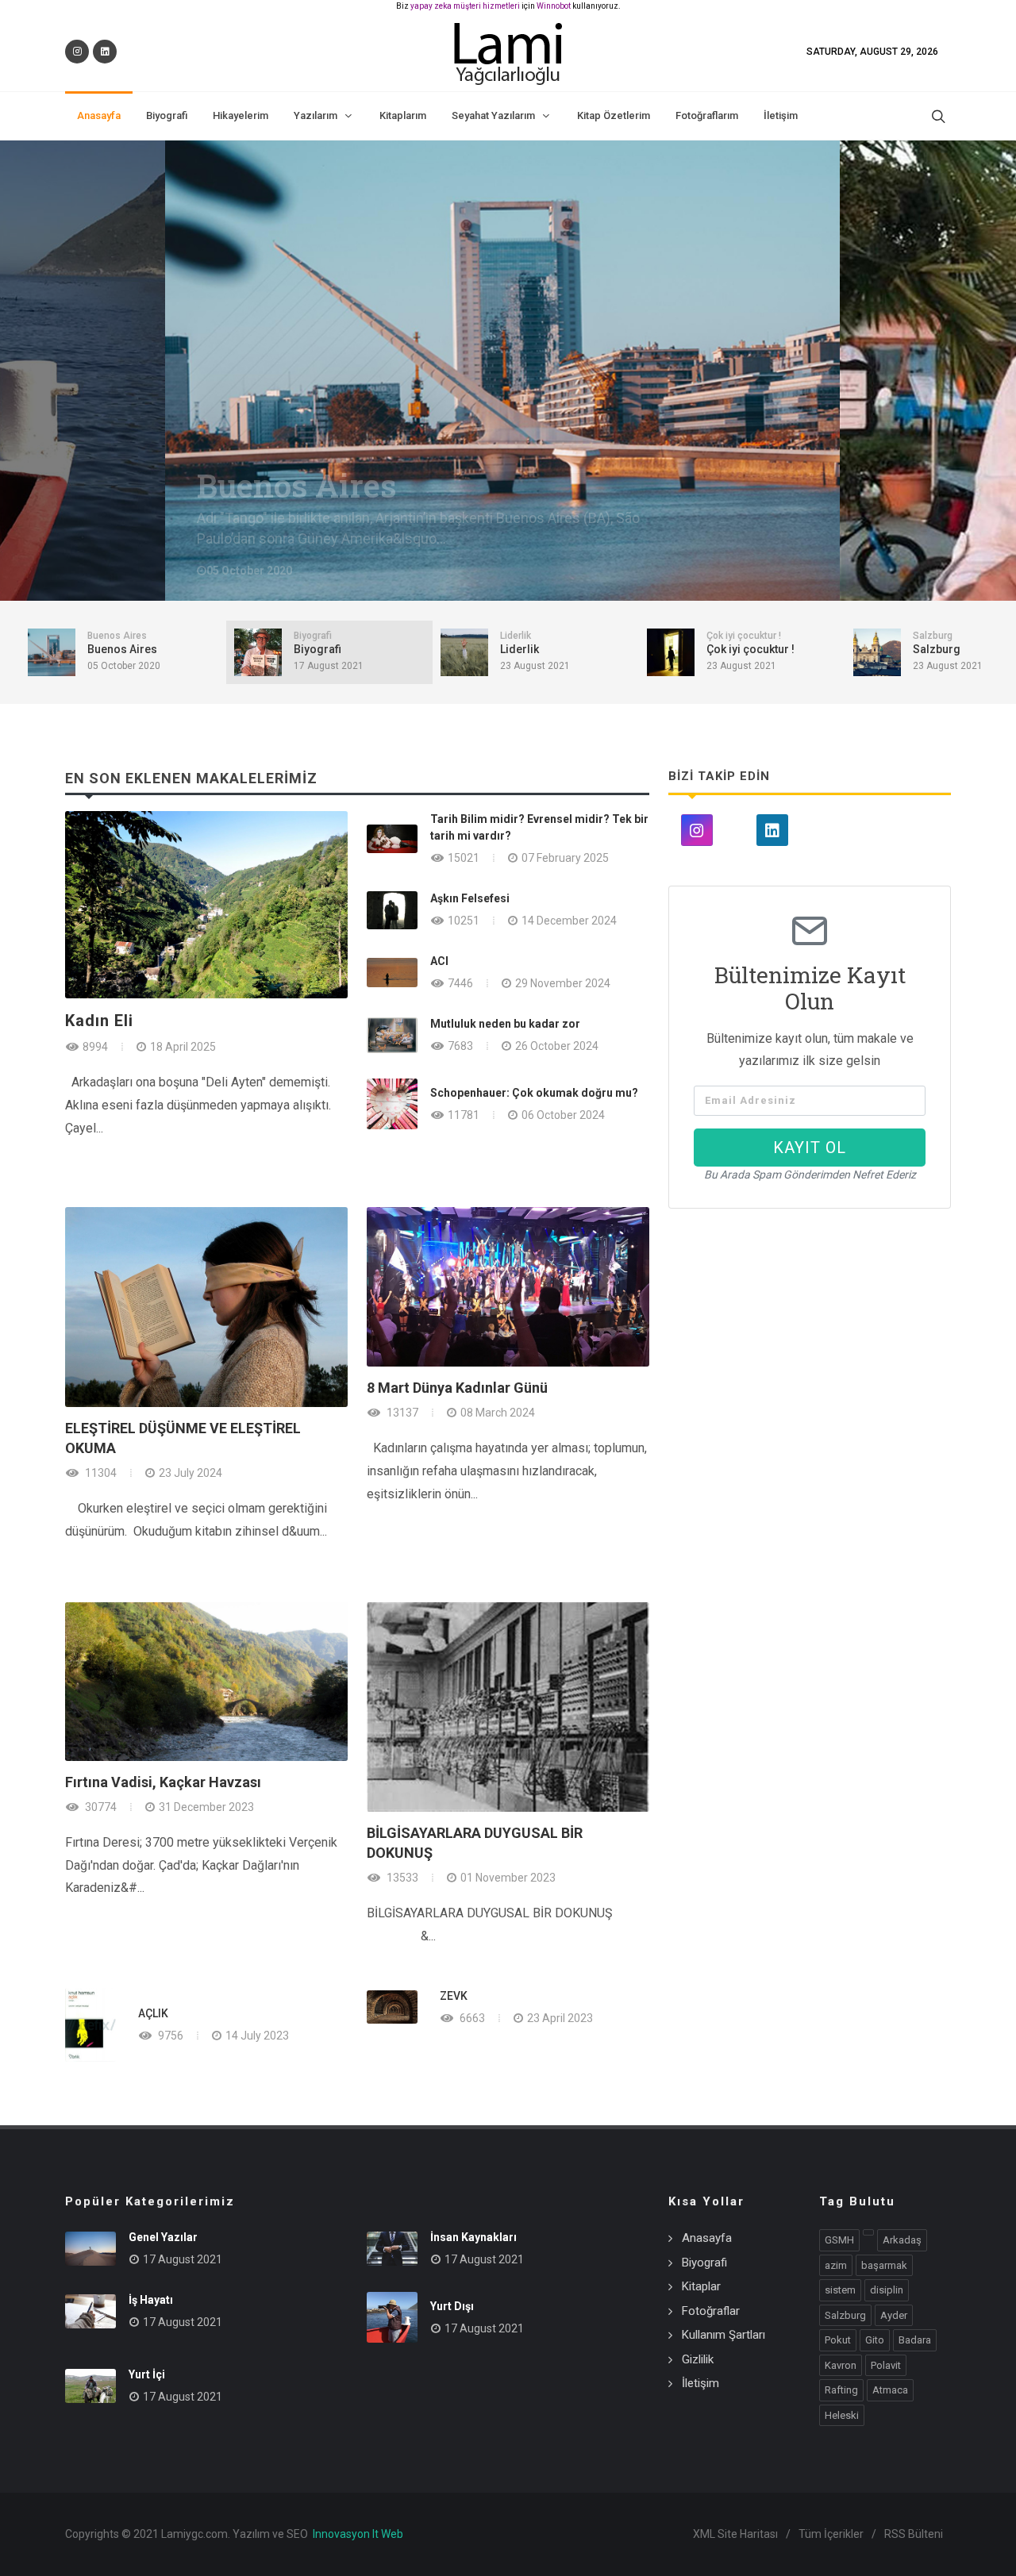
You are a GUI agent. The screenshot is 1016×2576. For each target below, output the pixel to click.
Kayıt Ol (810, 1148)
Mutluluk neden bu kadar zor (505, 1024)
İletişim (700, 2383)
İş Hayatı (151, 2300)
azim (836, 2265)
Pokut (838, 2340)
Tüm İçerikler (831, 2534)
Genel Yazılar (163, 2237)
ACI (439, 961)
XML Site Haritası (735, 2534)
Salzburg (845, 2315)
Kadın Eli (99, 1021)
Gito (875, 2340)
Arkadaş (902, 2240)
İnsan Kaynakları (473, 2237)
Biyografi (272, 486)
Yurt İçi (147, 2374)
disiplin (887, 2290)
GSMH (839, 2240)
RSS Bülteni (914, 2534)
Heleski (842, 2415)
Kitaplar (701, 2286)
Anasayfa (707, 2238)
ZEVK (454, 1996)
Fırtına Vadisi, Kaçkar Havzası (163, 1782)
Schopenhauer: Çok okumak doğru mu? (534, 1093)
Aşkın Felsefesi (470, 898)
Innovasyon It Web (358, 2534)
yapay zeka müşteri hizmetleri (465, 6)
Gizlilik (698, 2359)
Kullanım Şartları (724, 2335)
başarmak (884, 2265)
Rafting (841, 2390)
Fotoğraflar (711, 2311)
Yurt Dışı (452, 2306)
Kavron (841, 2365)
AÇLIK (153, 2013)
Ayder (894, 2315)
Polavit (886, 2365)
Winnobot (554, 6)
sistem (840, 2290)
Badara (915, 2340)
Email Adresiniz (750, 1101)
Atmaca (890, 2390)
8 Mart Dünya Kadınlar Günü (457, 1388)
